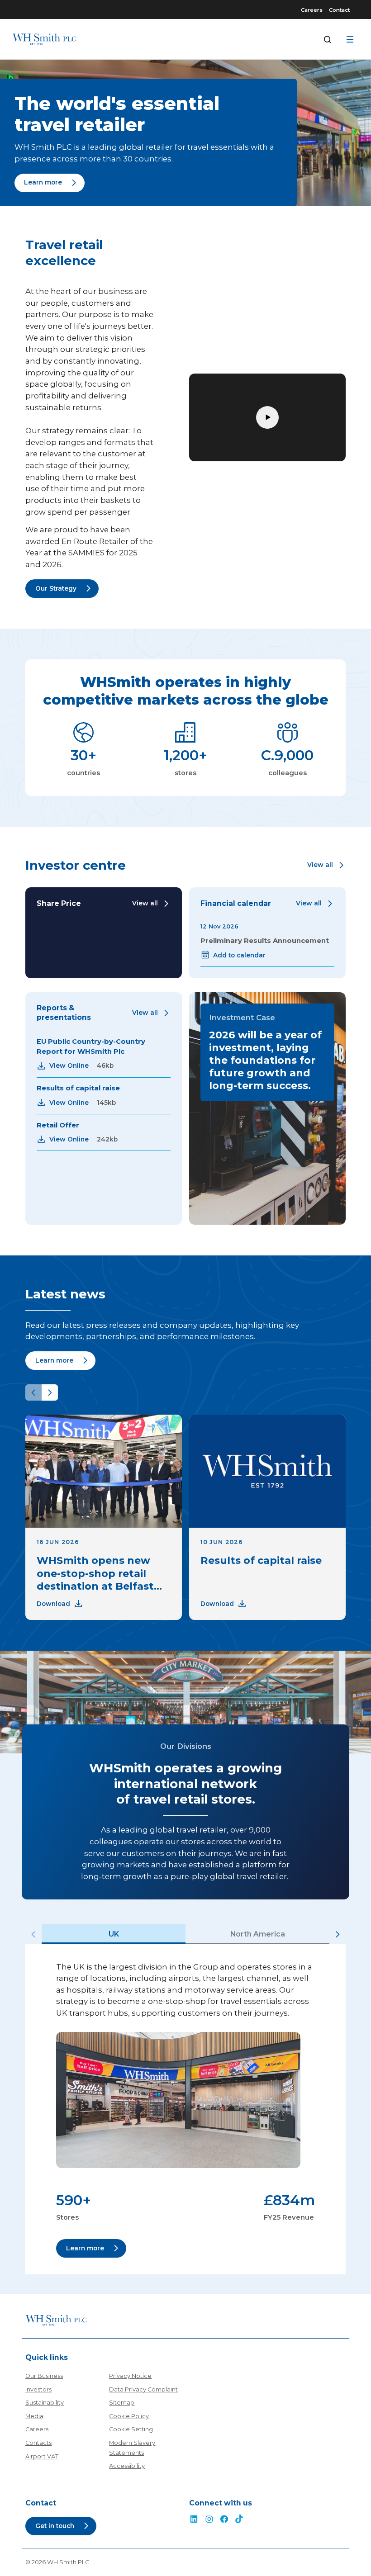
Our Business (44, 2376)
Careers (312, 10)
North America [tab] (258, 1934)
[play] (267, 417)
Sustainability (45, 2403)
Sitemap (122, 2403)
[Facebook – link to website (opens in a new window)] (224, 2520)
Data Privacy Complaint (143, 2389)
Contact (339, 10)
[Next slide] (50, 1392)
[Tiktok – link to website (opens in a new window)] (209, 2520)
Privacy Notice (130, 2376)
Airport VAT (42, 2456)
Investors (38, 2389)
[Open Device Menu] (350, 39)
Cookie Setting (131, 2429)
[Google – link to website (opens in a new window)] (239, 2520)
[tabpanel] (185, 2109)
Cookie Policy (129, 2416)
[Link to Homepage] (44, 39)
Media (34, 2416)
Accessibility (127, 2466)
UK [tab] (114, 1934)
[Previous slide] (33, 1392)
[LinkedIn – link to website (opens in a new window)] (194, 2520)
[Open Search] (328, 39)
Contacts (38, 2443)
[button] (326, 865)
